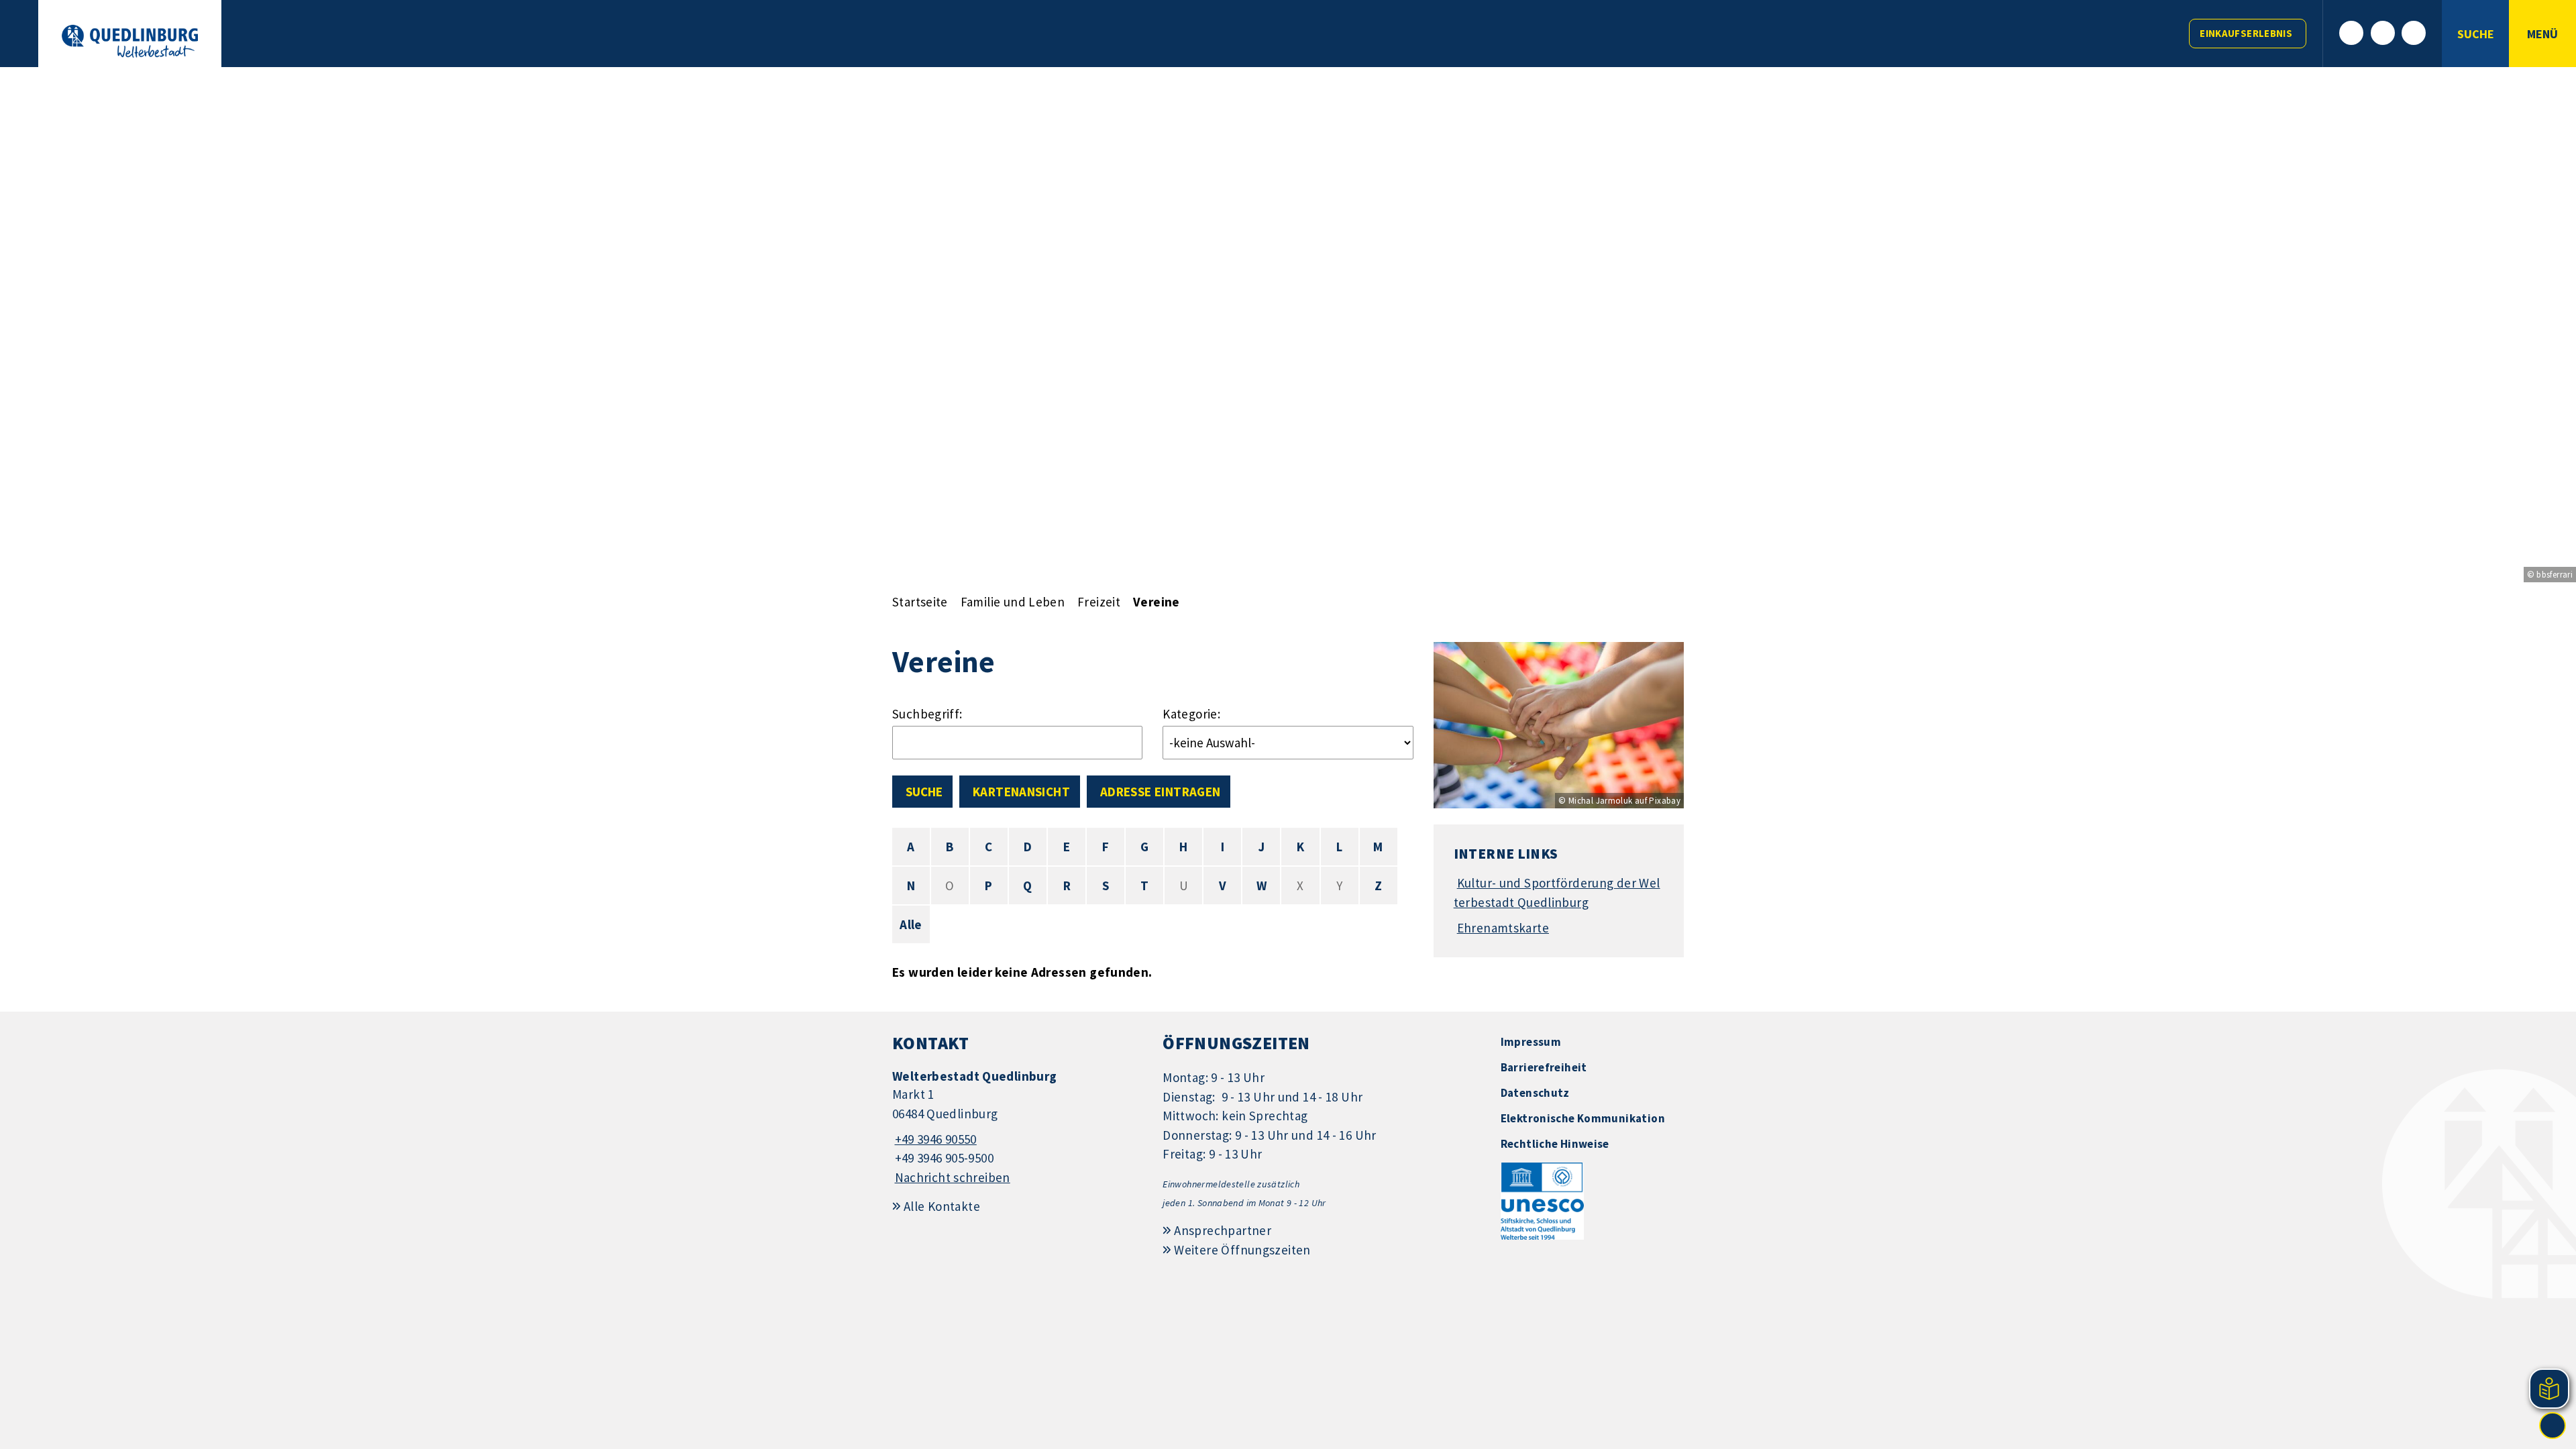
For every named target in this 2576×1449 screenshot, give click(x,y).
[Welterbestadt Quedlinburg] (1017, 1127)
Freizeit (1099, 602)
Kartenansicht (1021, 792)
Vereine (1157, 602)
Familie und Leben (1013, 602)
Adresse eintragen (1160, 792)
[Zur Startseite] (130, 41)
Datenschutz (1535, 1093)
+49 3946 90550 (934, 1139)
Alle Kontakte (942, 1206)
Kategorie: (1191, 714)
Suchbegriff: (927, 714)
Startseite (920, 602)
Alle (911, 924)
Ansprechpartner (1223, 1230)
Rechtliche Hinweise (1555, 1144)
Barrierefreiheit (1544, 1067)
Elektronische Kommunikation (1583, 1118)
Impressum (1531, 1042)
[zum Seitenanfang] (2553, 1426)
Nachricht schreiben (953, 1177)
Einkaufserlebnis (2246, 33)
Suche (924, 792)
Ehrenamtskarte (1503, 928)
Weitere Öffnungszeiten (1242, 1250)
